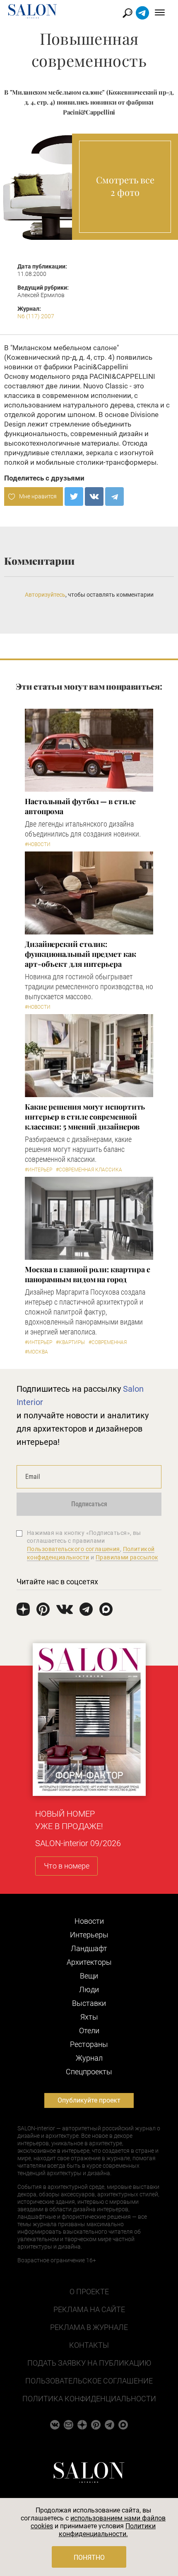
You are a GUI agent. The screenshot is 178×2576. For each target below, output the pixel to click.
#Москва (36, 1352)
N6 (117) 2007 (36, 316)
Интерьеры (89, 1935)
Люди (89, 1989)
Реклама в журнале (89, 2327)
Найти (128, 13)
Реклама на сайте (89, 2309)
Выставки (89, 2003)
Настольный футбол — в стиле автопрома (80, 806)
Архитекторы (89, 1962)
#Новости (38, 844)
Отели (89, 2031)
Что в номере (67, 1866)
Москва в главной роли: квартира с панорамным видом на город (88, 1274)
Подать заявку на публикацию (89, 2363)
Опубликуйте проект (89, 2100)
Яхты (89, 2017)
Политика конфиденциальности (89, 2399)
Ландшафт (89, 1948)
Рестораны (89, 2044)
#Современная (108, 1342)
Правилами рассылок (127, 1557)
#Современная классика (89, 1170)
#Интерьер (38, 1170)
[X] (74, 496)
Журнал (89, 2058)
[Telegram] (114, 496)
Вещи (89, 1976)
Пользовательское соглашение (89, 2381)
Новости (89, 1921)
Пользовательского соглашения (73, 1549)
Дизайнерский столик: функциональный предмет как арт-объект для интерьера (81, 954)
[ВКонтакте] (94, 496)
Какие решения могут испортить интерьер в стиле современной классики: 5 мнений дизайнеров (85, 1117)
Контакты (89, 2345)
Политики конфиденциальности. (107, 2530)
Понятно (89, 2558)
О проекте (89, 2292)
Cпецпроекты (89, 2072)
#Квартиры (70, 1342)
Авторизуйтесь (45, 595)
